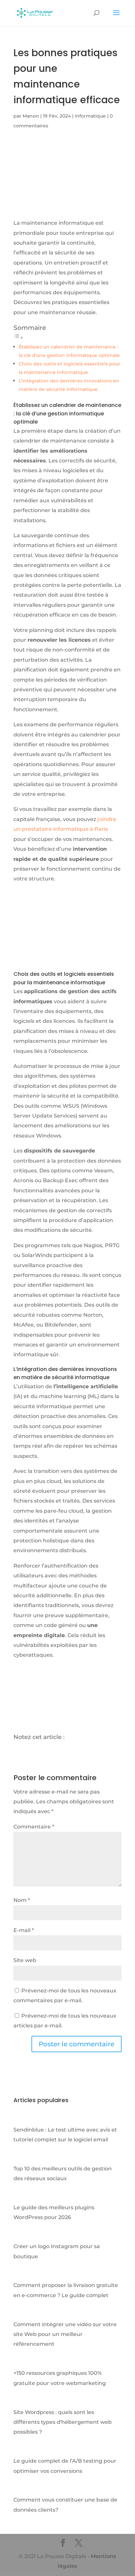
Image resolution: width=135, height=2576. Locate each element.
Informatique (90, 116)
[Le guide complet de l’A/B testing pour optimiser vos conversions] (20, 2451)
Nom (22, 1900)
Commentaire (34, 1827)
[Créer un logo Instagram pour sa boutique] (20, 2237)
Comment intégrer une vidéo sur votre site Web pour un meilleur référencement (65, 2334)
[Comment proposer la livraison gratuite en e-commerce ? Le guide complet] (20, 2275)
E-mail (24, 1930)
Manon (31, 116)
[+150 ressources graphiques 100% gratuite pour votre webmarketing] (20, 2363)
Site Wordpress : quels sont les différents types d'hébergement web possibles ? (63, 2422)
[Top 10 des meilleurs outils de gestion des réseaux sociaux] (20, 2158)
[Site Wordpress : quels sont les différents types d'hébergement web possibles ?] (20, 2402)
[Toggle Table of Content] (18, 338)
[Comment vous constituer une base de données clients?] (20, 2490)
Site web (25, 1960)
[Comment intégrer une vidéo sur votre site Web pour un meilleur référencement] (20, 2314)
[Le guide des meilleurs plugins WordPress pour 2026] (20, 2198)
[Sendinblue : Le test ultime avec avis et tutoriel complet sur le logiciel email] (20, 2120)
